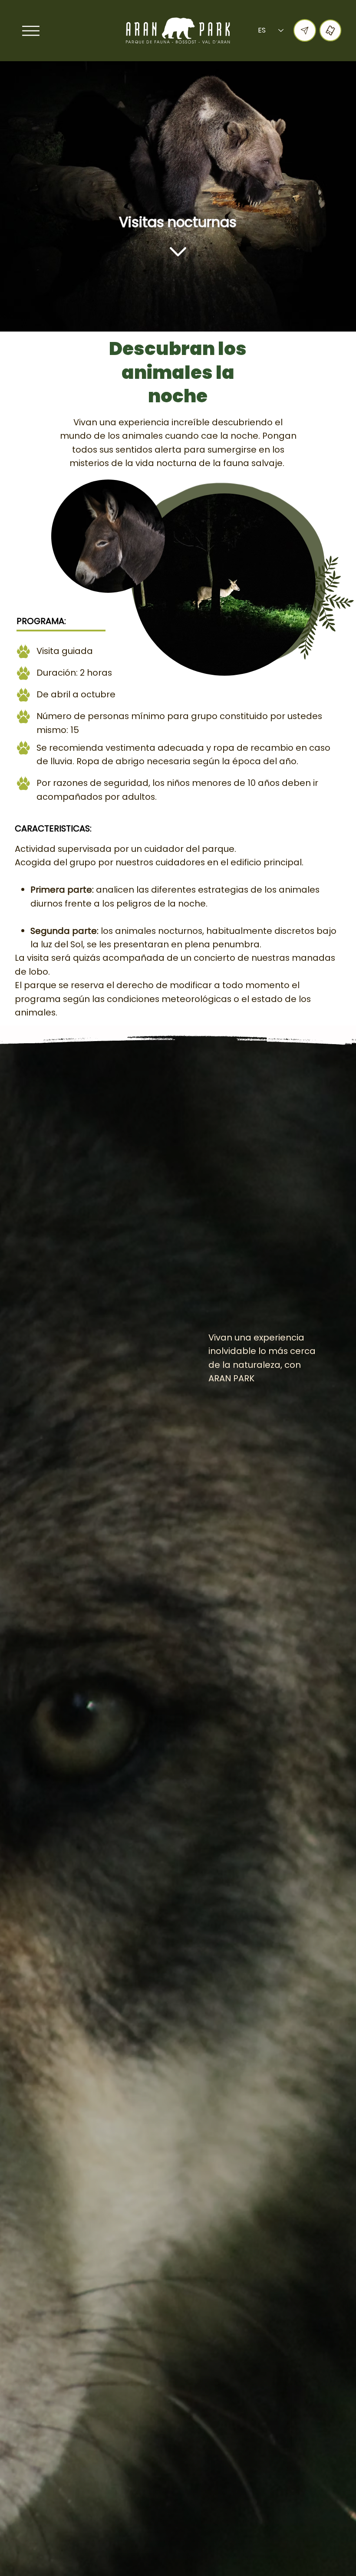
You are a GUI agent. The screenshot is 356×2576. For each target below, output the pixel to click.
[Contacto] (305, 30)
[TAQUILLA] (331, 31)
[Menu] (31, 31)
